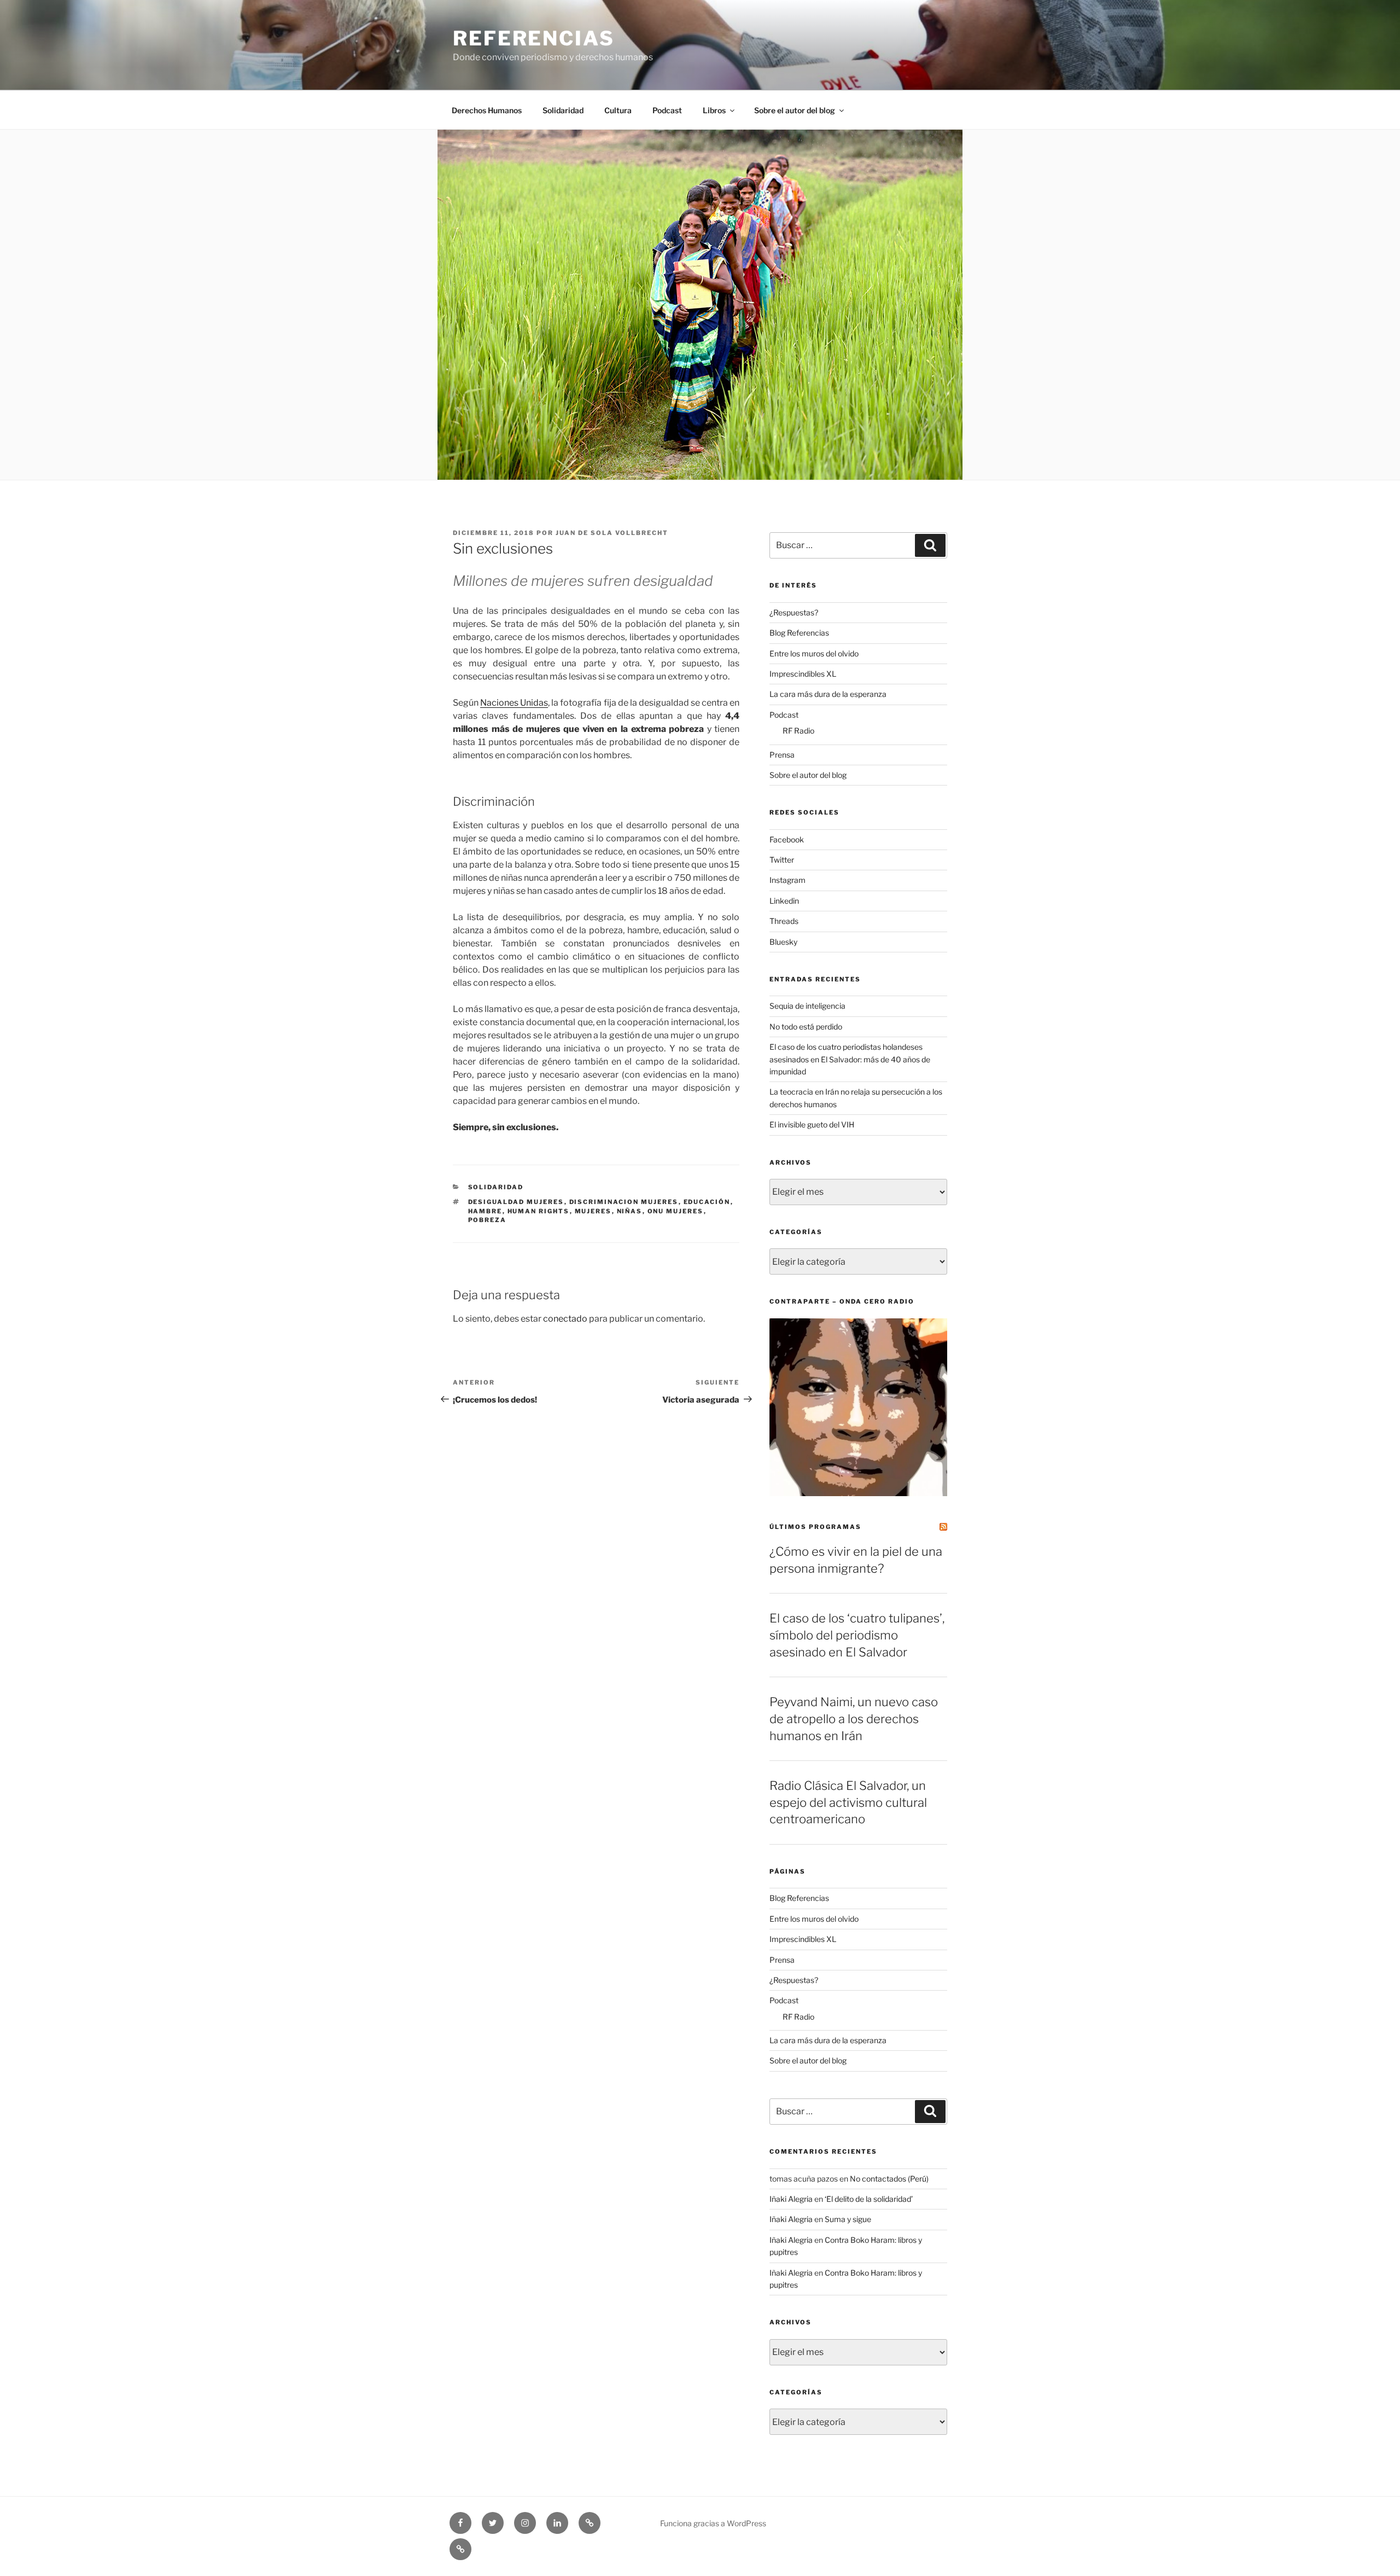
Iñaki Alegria (791, 2199)
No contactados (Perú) (889, 2179)
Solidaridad (563, 110)
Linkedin (784, 901)
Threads (784, 921)
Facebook (787, 839)
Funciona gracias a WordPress (713, 2523)
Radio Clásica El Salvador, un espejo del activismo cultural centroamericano (848, 1802)
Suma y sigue (848, 2219)
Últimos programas (815, 1527)
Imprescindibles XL (803, 674)
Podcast (667, 110)
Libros (714, 110)
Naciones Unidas (514, 703)
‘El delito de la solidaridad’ (869, 2199)
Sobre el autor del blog (795, 110)
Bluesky (783, 942)
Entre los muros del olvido (814, 653)
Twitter (782, 860)
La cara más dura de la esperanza (828, 694)
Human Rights (539, 1211)
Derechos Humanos (487, 110)
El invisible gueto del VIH (812, 1124)
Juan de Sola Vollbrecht (612, 533)
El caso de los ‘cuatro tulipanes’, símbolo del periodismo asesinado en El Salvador (857, 1635)
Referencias (534, 38)
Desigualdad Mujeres (516, 1202)
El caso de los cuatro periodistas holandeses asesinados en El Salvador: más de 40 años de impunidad (850, 1059)
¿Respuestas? (794, 612)
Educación (707, 1202)
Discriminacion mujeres (624, 1202)
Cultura (618, 110)
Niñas (630, 1211)
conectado (565, 1319)
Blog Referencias (799, 633)
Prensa (782, 755)
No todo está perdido (806, 1027)
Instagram (787, 880)
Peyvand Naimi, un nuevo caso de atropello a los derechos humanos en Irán (854, 1719)
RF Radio (798, 731)
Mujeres (593, 1211)
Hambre (485, 1211)
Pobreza (488, 1220)
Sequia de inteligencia (807, 1006)
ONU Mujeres (676, 1211)
